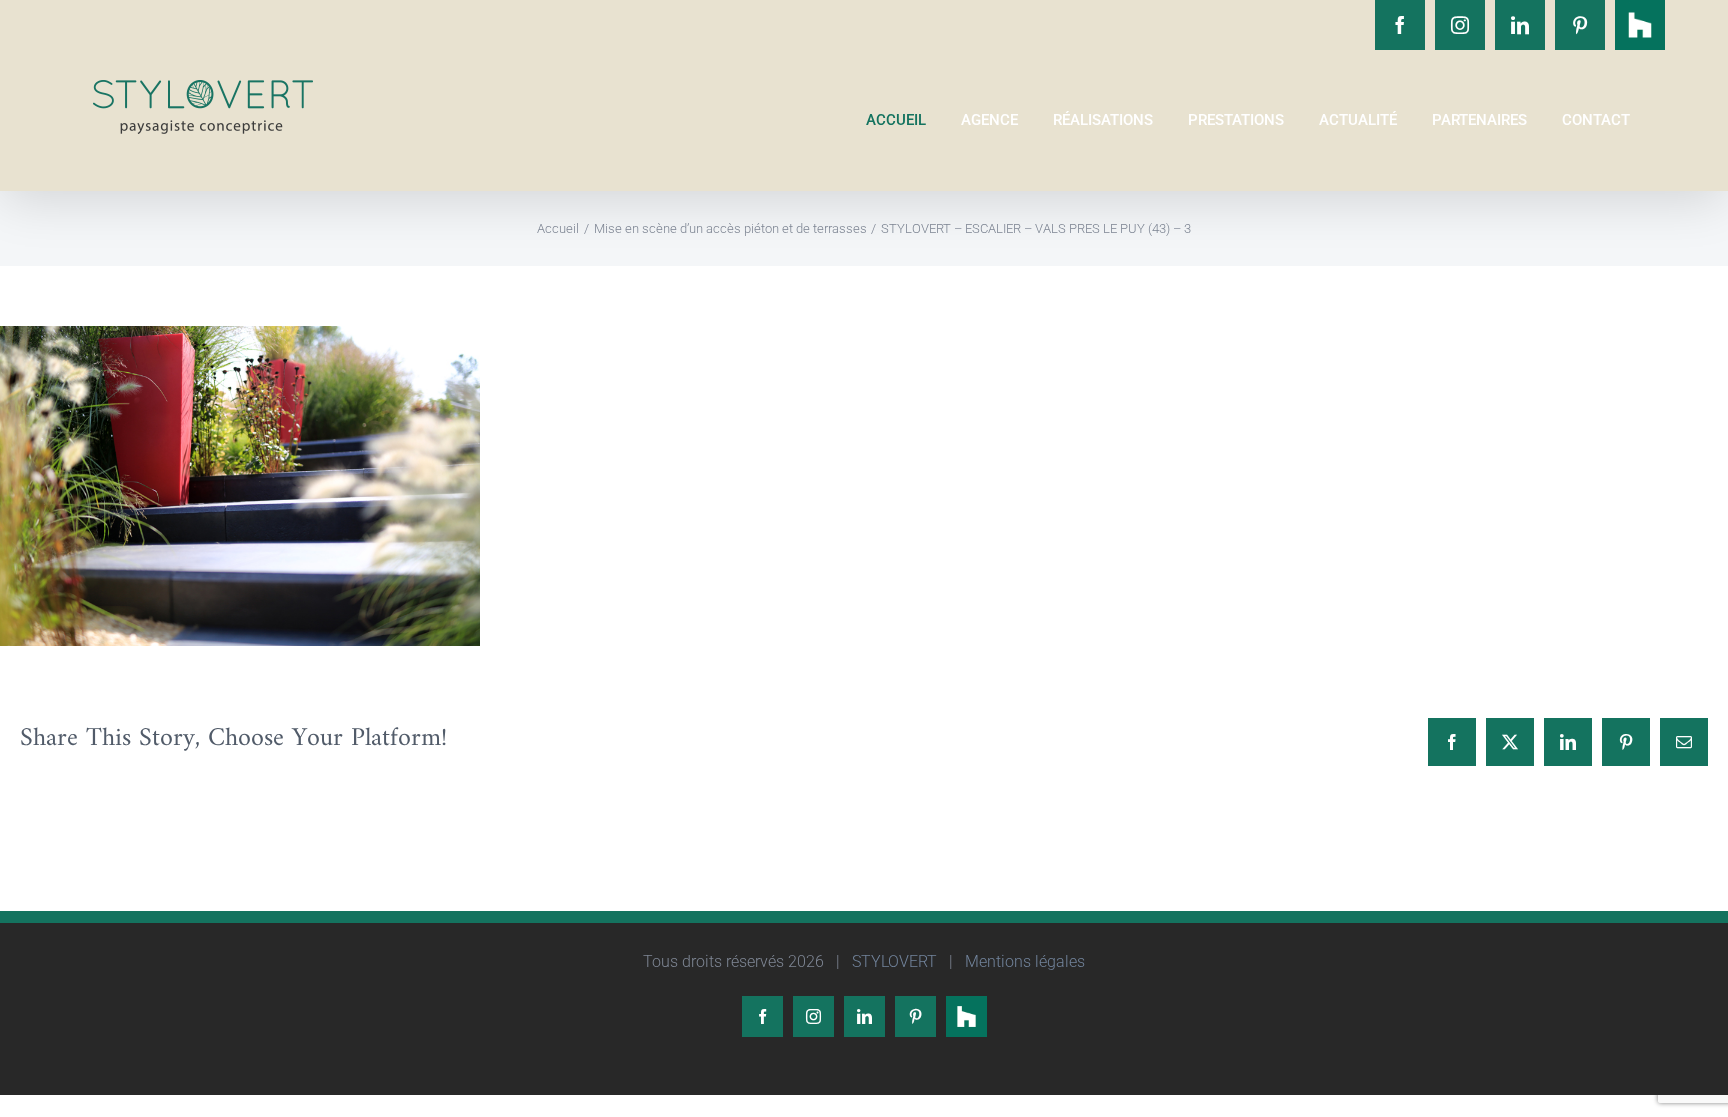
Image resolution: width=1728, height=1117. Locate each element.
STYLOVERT (892, 961)
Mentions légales (1023, 961)
